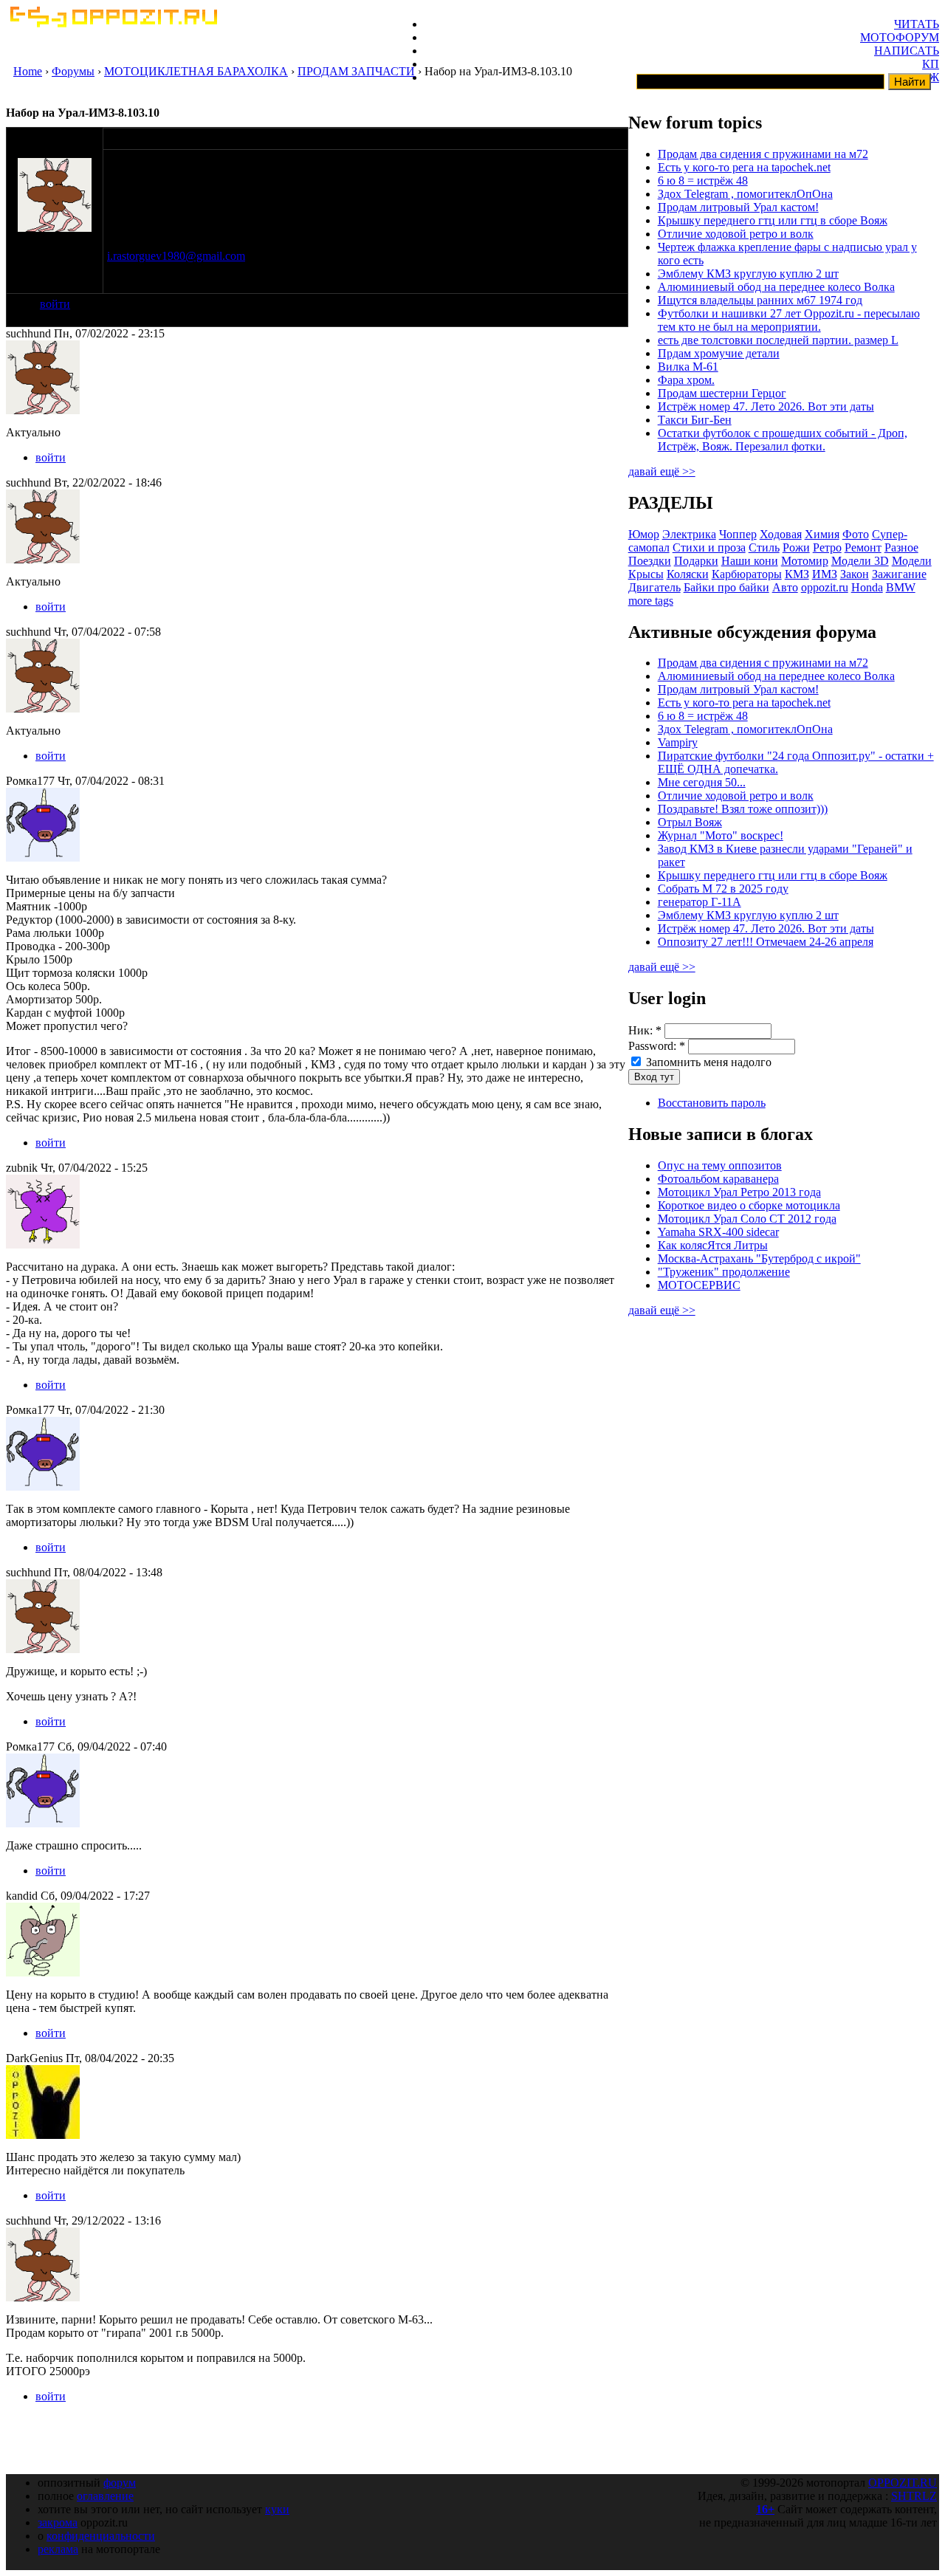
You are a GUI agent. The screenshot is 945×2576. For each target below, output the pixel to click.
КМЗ (797, 574)
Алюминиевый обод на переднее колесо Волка (776, 287)
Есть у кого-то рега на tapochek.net (744, 167)
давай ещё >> (662, 471)
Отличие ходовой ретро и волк (736, 234)
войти (55, 304)
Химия (822, 534)
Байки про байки (726, 587)
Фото (856, 534)
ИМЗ (825, 574)
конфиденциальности (101, 2536)
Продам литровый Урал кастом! (738, 207)
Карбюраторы (747, 574)
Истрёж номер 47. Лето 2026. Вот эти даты (766, 406)
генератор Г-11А (700, 902)
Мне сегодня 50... (702, 782)
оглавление (105, 2496)
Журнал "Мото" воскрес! (721, 835)
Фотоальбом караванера (718, 1179)
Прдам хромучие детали (719, 353)
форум (120, 2483)
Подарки (696, 561)
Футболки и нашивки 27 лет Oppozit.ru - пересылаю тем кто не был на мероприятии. (789, 320)
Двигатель (654, 587)
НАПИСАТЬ (907, 51)
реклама (58, 2549)
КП (931, 64)
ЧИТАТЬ (917, 24)
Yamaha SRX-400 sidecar (718, 1232)
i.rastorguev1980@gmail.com (176, 256)
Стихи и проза (709, 547)
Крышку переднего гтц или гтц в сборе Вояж (773, 220)
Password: (657, 1046)
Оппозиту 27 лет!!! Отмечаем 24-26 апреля (766, 942)
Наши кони (750, 561)
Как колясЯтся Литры (713, 1245)
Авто (785, 587)
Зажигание (899, 574)
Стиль (764, 547)
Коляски (688, 574)
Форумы (73, 71)
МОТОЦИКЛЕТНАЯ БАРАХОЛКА (196, 71)
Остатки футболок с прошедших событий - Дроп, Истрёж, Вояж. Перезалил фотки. (783, 440)
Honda (867, 587)
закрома (58, 2522)
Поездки (650, 561)
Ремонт (863, 547)
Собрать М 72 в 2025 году (723, 889)
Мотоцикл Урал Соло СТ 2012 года (747, 1219)
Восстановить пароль (712, 1103)
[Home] (113, 23)
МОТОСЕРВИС (699, 1285)
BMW (901, 587)
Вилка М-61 (688, 367)
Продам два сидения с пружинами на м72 (763, 154)
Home (28, 71)
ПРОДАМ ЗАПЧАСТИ (356, 71)
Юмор (644, 534)
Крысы (646, 574)
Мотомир (805, 561)
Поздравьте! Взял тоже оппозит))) (743, 809)
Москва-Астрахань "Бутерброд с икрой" (759, 1258)
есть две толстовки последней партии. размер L (778, 340)
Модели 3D (860, 561)
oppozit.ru (825, 587)
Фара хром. (686, 380)
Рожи (796, 547)
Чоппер (738, 534)
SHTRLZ (914, 2496)
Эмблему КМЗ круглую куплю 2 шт (748, 274)
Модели (912, 561)
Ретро (827, 547)
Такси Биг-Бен (695, 420)
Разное (901, 547)
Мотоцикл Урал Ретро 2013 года (739, 1192)
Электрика (689, 534)
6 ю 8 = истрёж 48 (703, 181)
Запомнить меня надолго (707, 1062)
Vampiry (678, 742)
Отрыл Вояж (690, 822)
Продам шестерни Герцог (722, 393)
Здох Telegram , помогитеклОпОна (745, 194)
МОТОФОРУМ (900, 37)
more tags (651, 601)
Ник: (645, 1030)
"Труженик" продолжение (724, 1272)
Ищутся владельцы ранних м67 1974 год (760, 300)
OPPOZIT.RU (903, 2483)
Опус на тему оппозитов (720, 1165)
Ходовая (781, 534)
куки (277, 2509)
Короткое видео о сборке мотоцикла (749, 1205)
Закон (855, 574)
